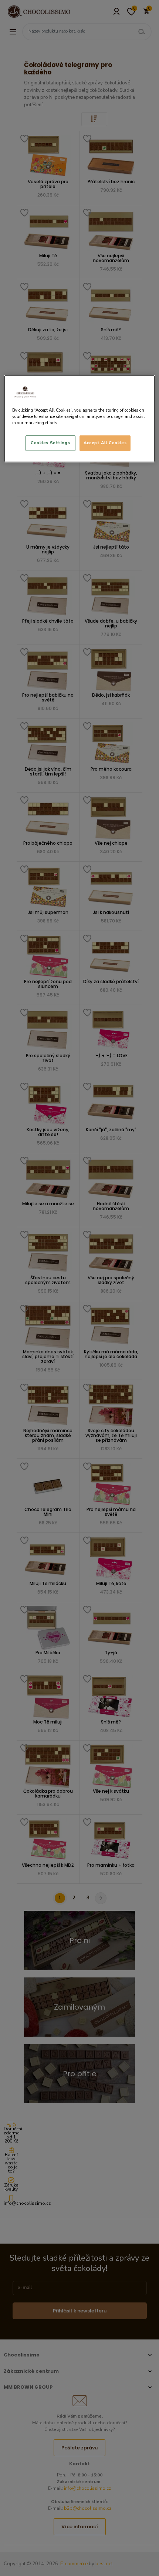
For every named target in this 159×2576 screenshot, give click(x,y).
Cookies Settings (50, 443)
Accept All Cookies (105, 443)
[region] (80, 419)
